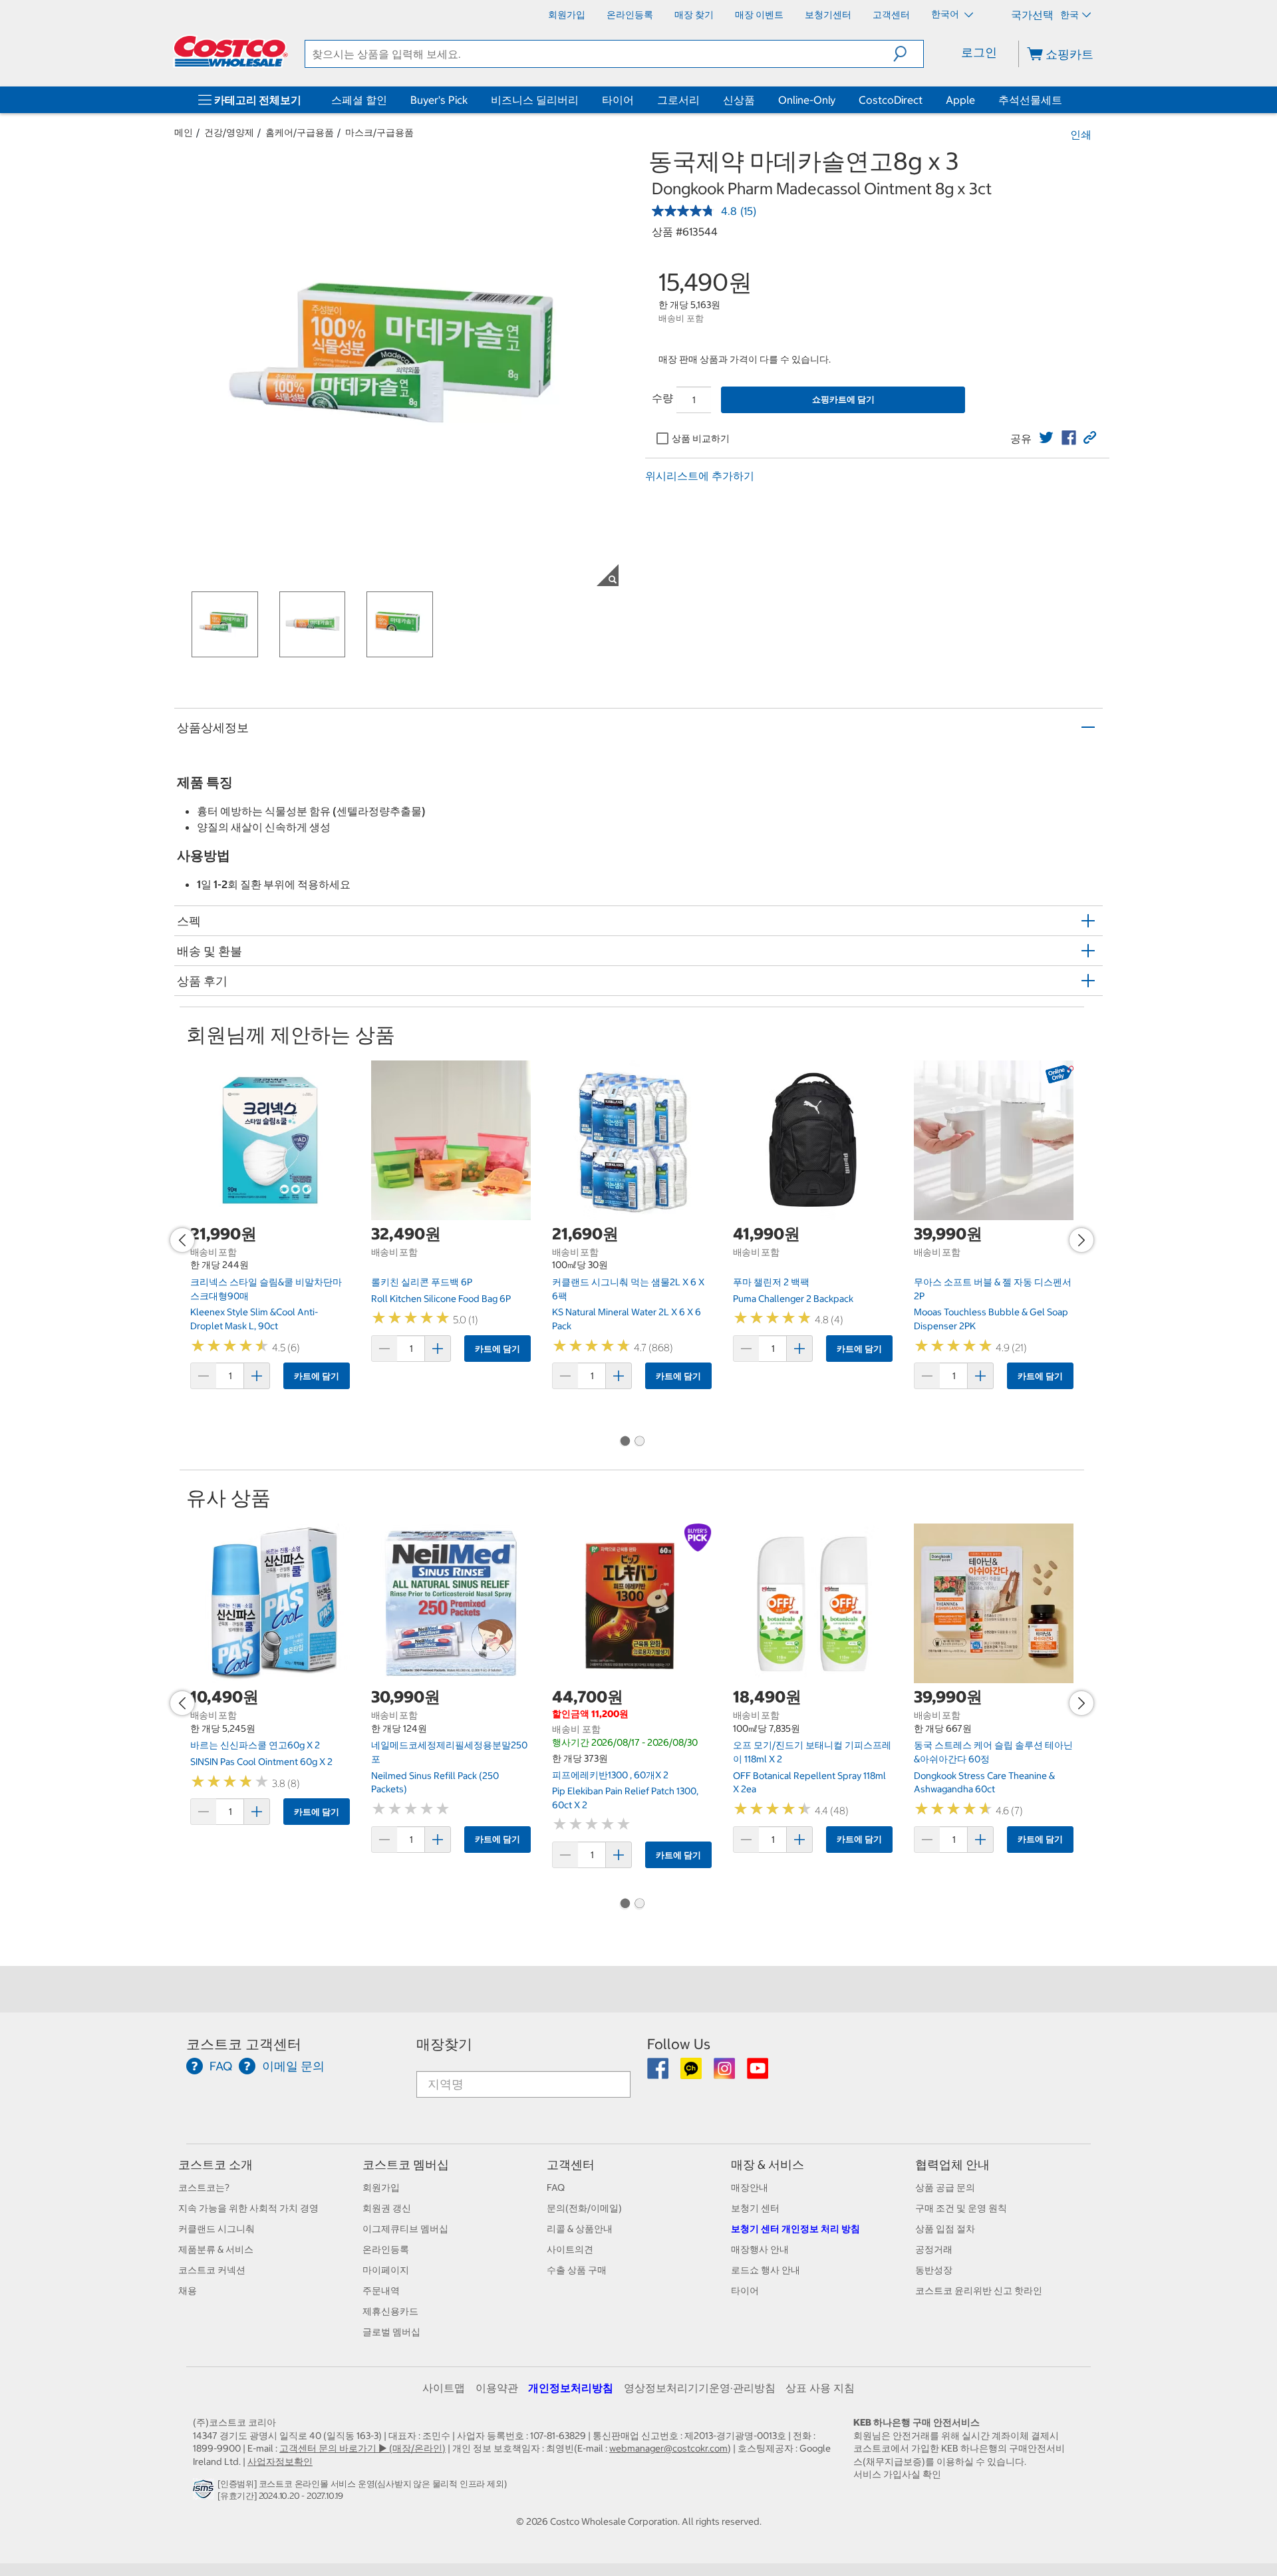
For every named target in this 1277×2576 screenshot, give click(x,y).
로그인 (979, 52)
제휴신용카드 (390, 2311)
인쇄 (1081, 134)
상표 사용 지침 (820, 2388)
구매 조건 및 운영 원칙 (961, 2208)
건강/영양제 (229, 132)
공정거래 (934, 2249)
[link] (1046, 438)
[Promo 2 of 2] (639, 1442)
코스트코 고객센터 (244, 2044)
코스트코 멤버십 (406, 2165)
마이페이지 (386, 2270)
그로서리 (678, 100)
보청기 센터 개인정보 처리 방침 (795, 2229)
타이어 (618, 100)
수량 (662, 398)
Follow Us (679, 2044)
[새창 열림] (205, 2492)
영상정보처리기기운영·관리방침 (700, 2388)
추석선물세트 (1030, 100)
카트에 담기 (317, 1376)
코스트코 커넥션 (212, 2270)
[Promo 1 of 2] (625, 1442)
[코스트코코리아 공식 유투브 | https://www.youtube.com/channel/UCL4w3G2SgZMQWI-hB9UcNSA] (758, 2073)
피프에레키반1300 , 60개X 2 (610, 1775)
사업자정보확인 (280, 2462)
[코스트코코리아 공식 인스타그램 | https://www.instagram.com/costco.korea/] (725, 2073)
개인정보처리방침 (571, 2388)
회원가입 (381, 2187)
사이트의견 (570, 2249)
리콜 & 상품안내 (580, 2229)
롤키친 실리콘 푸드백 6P (422, 1282)
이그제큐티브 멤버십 (405, 2229)
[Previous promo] (182, 1240)
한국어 (946, 14)
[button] (908, 54)
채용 (188, 2291)
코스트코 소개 (215, 2165)
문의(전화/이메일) (584, 2208)
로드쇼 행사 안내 (766, 2270)
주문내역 (381, 2291)
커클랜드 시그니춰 (216, 2229)
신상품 (739, 100)
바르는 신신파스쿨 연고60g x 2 (255, 1745)
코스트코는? (204, 2187)
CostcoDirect (891, 100)
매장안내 (750, 2187)
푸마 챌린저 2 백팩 (771, 1282)
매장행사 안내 (760, 2249)
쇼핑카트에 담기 (843, 400)
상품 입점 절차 (945, 2229)
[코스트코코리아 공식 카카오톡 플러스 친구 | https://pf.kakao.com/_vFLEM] (692, 2073)
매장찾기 (444, 2044)
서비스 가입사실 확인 (897, 2474)
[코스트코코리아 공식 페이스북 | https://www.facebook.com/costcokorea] (659, 2073)
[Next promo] (1081, 1240)
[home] (231, 51)
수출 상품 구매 (577, 2270)
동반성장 (934, 2270)
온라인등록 (386, 2249)
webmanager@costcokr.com (668, 2448)
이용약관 (497, 2388)
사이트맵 (444, 2388)
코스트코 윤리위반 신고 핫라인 (979, 2291)
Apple (960, 100)
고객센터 (571, 2165)
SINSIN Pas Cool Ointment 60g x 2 (261, 1762)
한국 (1069, 15)
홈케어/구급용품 (300, 132)
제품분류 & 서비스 (216, 2249)
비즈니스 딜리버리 (535, 100)
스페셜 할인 (359, 100)
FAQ (556, 2187)
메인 (184, 132)
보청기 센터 (755, 2208)
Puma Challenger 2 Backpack (793, 1299)
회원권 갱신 (387, 2208)
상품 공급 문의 (945, 2187)
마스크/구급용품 (379, 132)
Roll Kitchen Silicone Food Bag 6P (441, 1299)
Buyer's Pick (439, 100)
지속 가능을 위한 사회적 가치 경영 (248, 2208)
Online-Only (807, 100)
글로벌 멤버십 (391, 2332)
